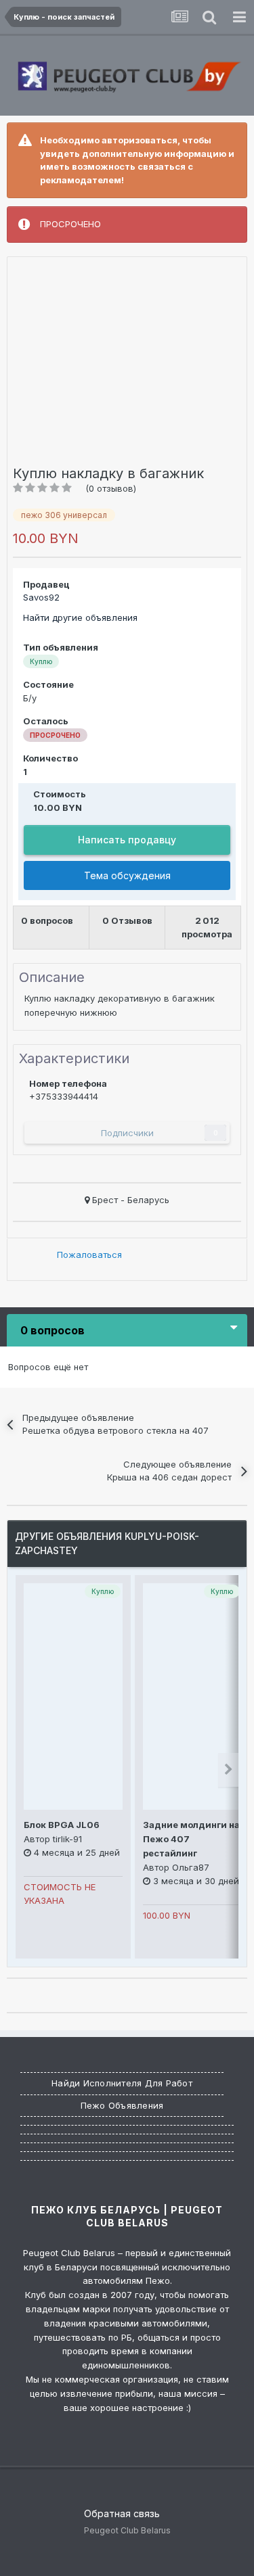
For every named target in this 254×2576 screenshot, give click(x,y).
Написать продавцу (127, 840)
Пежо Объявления (122, 2105)
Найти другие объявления (80, 617)
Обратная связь (122, 2513)
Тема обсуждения (127, 875)
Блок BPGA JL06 (62, 1825)
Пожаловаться (89, 1255)
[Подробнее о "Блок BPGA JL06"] (73, 1696)
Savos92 (41, 597)
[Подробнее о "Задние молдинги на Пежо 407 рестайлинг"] (192, 1696)
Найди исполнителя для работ (122, 2083)
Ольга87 (191, 1867)
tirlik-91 (67, 1839)
